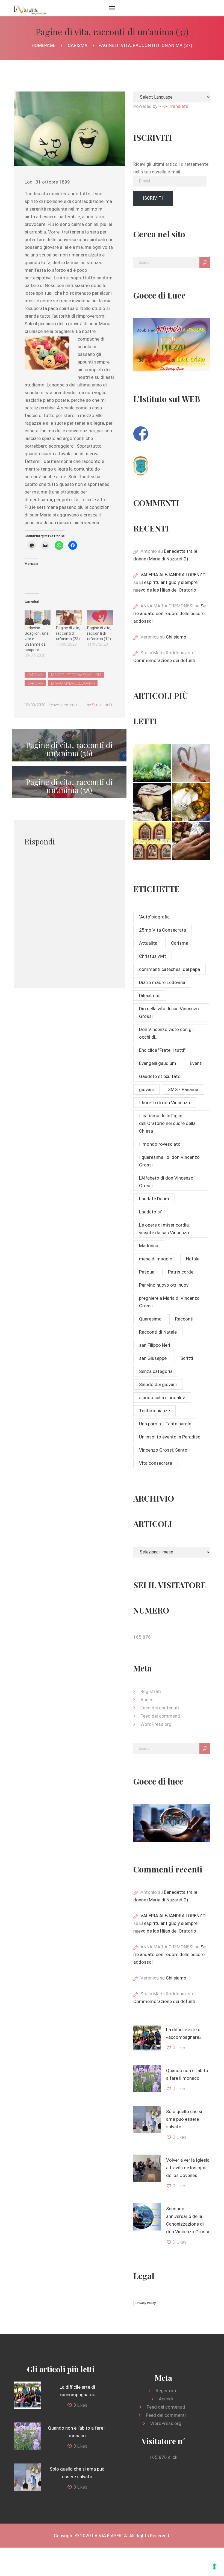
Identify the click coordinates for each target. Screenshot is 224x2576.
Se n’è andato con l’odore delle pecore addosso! (170, 613)
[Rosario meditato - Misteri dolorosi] (152, 802)
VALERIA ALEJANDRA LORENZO (173, 575)
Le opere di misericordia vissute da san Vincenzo (164, 1229)
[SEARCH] (205, 262)
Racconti (184, 1319)
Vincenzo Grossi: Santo (163, 1450)
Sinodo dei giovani (158, 1384)
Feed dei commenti (160, 1716)
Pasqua (147, 1272)
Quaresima (150, 1319)
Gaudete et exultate (160, 1076)
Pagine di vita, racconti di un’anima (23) (68, 633)
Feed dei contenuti (160, 1708)
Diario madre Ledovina (73, 683)
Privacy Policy (146, 2303)
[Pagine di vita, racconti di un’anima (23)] (69, 618)
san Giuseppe (153, 1358)
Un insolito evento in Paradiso (170, 1437)
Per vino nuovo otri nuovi (164, 1285)
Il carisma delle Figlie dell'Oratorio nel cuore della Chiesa (167, 1123)
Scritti (187, 1358)
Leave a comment (64, 705)
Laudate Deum (154, 1199)
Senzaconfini (103, 705)
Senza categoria (156, 1371)
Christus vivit (153, 956)
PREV (69, 745)
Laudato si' (150, 1212)
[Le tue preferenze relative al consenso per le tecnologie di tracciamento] (214, 2566)
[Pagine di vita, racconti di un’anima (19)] (100, 618)
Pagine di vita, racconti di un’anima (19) (99, 633)
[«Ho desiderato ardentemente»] (191, 763)
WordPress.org (156, 1724)
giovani (146, 1089)
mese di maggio (156, 1259)
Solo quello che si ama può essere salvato (184, 2119)
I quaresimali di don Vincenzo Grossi (169, 1161)
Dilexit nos (150, 995)
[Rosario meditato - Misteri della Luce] (152, 841)
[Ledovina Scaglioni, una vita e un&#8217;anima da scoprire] (38, 618)
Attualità (148, 943)
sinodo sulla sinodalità (162, 1398)
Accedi (148, 1700)
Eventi (196, 1063)
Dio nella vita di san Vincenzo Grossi (169, 1012)
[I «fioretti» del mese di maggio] (191, 841)
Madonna (149, 1246)
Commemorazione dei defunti (164, 660)
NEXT (69, 782)
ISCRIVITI (153, 198)
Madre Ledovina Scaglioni (76, 675)
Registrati (151, 1691)
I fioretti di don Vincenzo (165, 1103)
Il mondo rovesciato (160, 1144)
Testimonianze (154, 1411)
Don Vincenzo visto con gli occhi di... (166, 1033)
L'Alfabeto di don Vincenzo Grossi (166, 1182)
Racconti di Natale (158, 1332)
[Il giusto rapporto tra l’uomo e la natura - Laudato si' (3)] (152, 763)
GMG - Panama (183, 1089)
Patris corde (181, 1272)
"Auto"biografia (154, 917)
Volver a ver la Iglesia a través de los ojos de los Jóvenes (188, 2168)
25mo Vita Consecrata (163, 930)
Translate (178, 106)
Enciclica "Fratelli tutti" (162, 1050)
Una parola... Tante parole (165, 1424)
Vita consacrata (156, 1463)
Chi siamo (176, 637)
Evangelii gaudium (158, 1063)
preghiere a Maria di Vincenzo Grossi (169, 1302)
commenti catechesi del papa (170, 969)
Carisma (78, 45)
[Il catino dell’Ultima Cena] (191, 802)
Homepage (44, 45)
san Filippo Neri (155, 1345)
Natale (193, 1259)
